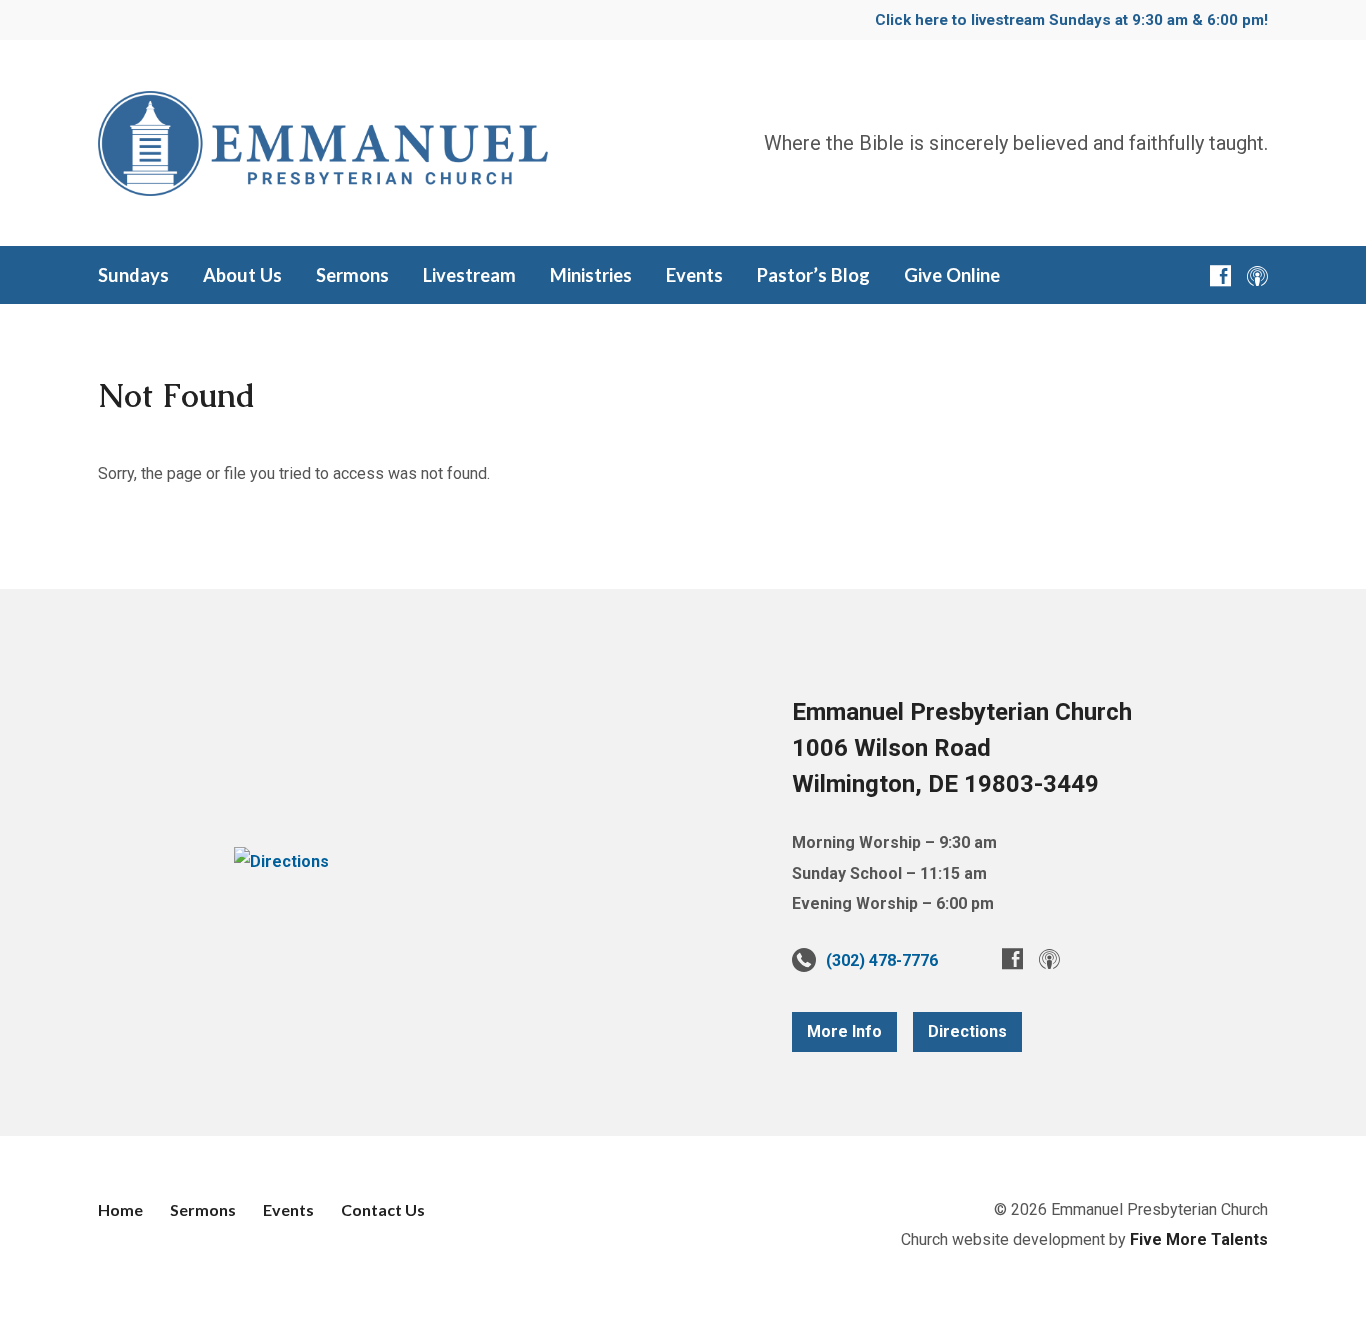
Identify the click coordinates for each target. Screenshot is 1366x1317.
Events (288, 1209)
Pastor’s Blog (813, 275)
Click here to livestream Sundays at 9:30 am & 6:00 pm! (1071, 20)
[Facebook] (1220, 275)
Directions (967, 1031)
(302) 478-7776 (882, 960)
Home (120, 1209)
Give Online (952, 275)
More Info (844, 1031)
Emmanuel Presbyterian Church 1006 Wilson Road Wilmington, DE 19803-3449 (962, 748)
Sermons (352, 275)
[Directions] (281, 861)
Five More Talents (1199, 1239)
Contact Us (383, 1209)
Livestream (469, 275)
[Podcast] (1257, 275)
